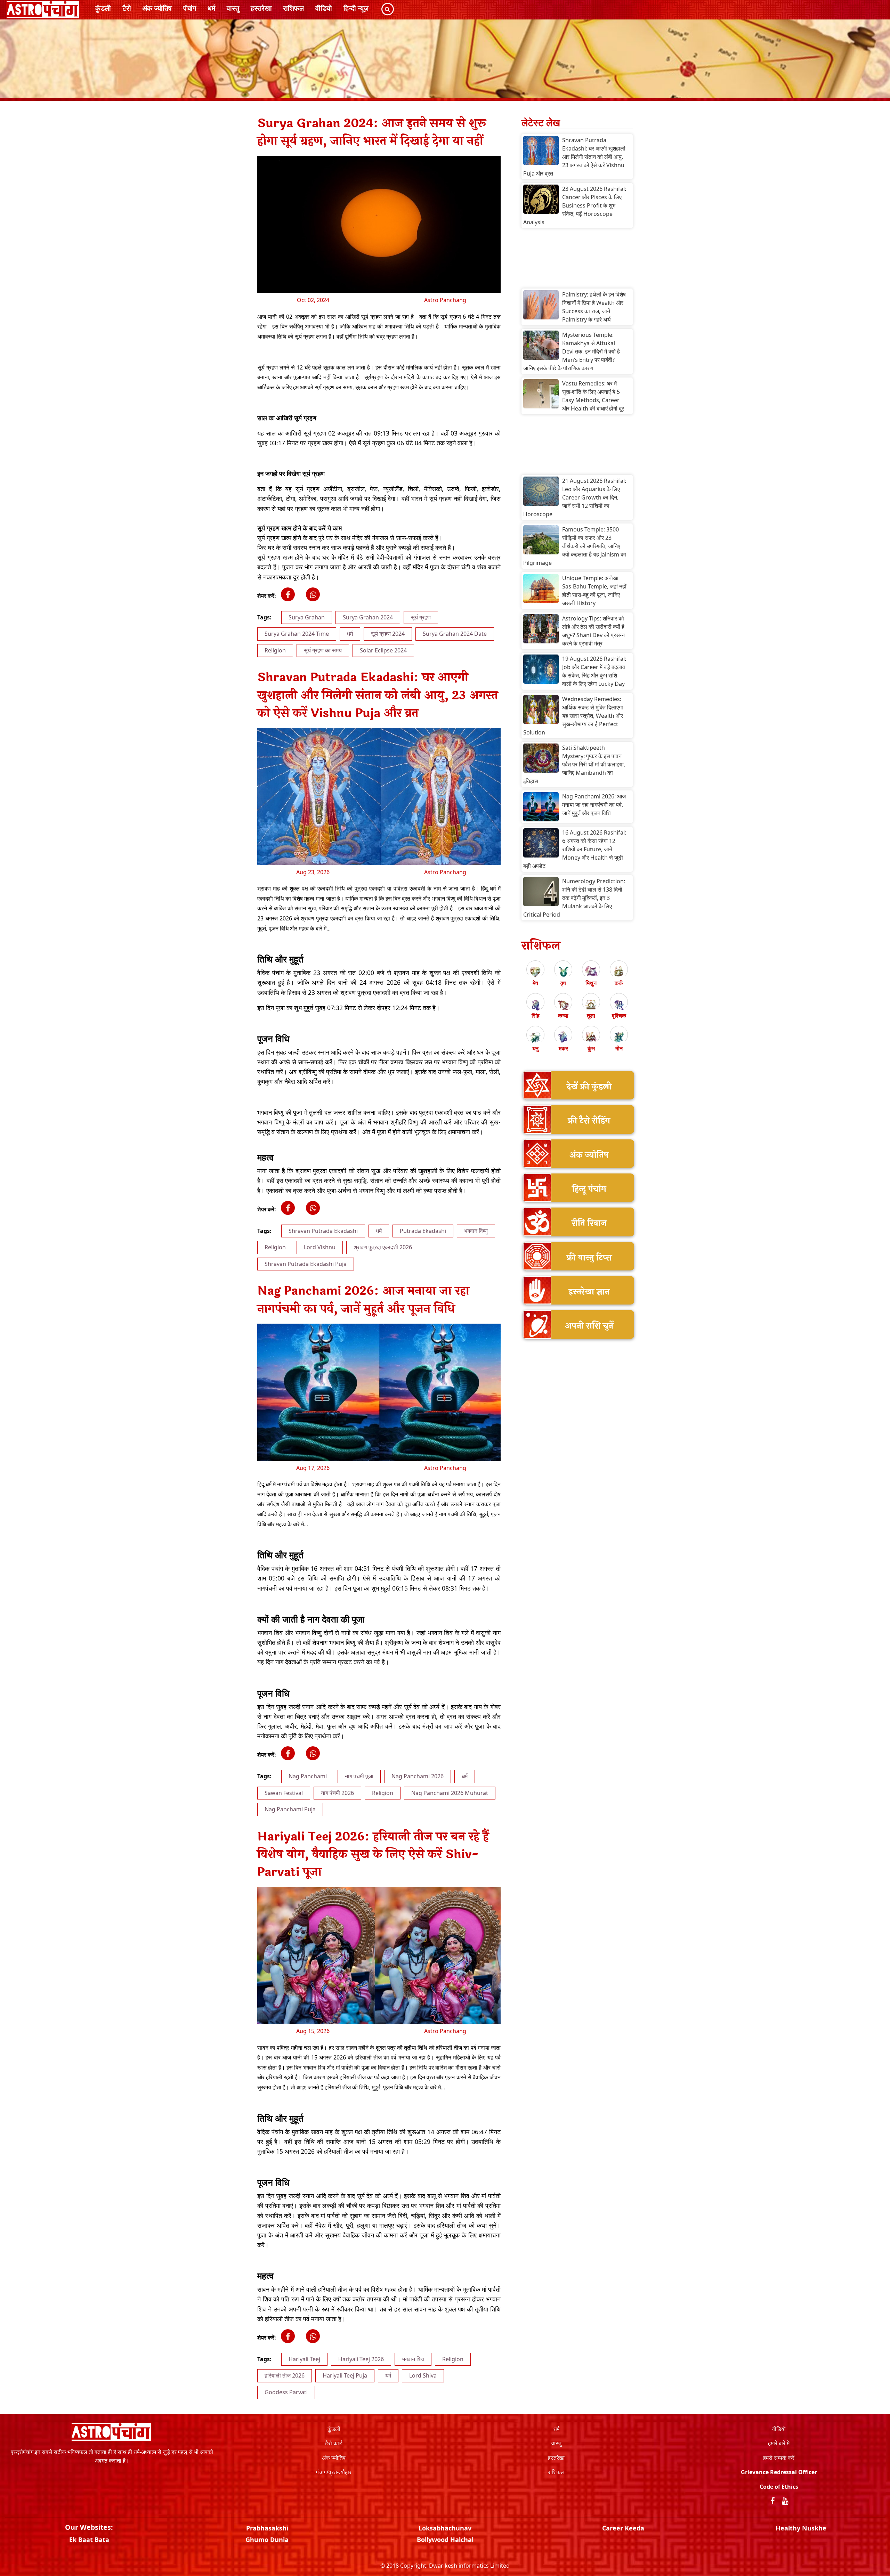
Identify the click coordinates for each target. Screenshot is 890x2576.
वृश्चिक (619, 1016)
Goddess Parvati (286, 2392)
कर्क (619, 983)
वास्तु (233, 8)
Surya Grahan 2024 (368, 617)
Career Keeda (623, 2528)
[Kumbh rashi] (591, 1037)
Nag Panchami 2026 (418, 1776)
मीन (619, 1048)
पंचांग (190, 8)
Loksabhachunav (445, 2528)
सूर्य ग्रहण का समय (323, 650)
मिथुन (591, 983)
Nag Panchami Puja (290, 1809)
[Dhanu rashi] (535, 1037)
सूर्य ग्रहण (421, 617)
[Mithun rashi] (591, 972)
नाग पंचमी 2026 (337, 1793)
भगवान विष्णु (476, 1231)
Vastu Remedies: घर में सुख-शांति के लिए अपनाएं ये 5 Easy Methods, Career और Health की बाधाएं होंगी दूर (593, 396)
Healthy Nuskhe (801, 2528)
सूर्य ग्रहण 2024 (388, 634)
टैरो (127, 8)
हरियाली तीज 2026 (285, 2375)
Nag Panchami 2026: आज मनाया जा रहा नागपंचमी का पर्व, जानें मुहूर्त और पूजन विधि (594, 805)
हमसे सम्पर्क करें (779, 2458)
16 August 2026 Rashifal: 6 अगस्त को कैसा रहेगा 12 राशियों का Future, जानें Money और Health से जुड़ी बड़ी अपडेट (575, 849)
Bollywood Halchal (445, 2540)
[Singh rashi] (535, 1004)
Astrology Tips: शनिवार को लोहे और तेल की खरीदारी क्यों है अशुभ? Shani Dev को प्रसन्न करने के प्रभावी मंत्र (593, 631)
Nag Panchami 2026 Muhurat (450, 1793)
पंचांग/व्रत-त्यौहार (334, 2472)
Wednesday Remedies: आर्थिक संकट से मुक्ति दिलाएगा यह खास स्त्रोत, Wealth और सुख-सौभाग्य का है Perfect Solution (573, 716)
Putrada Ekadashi (423, 1231)
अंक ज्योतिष (157, 8)
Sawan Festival (284, 1793)
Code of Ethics (779, 2487)
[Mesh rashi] (535, 972)
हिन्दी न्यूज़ (356, 8)
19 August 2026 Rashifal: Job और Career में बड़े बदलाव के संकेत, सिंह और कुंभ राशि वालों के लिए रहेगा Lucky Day (594, 671)
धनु (535, 1048)
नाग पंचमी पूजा (359, 1776)
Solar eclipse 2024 (383, 650)
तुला (591, 1016)
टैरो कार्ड (334, 2443)
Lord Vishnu (320, 1247)
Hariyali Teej (304, 2359)
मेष (535, 983)
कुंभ (591, 1048)
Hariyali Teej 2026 (361, 2359)
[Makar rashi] (563, 1037)
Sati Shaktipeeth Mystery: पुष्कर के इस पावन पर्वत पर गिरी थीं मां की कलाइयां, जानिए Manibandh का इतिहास (574, 764)
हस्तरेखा (261, 8)
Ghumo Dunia (267, 2540)
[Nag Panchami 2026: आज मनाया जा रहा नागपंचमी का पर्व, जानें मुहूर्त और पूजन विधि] (541, 807)
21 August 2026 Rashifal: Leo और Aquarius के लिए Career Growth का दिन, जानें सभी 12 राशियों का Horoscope (575, 497)
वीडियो (324, 8)
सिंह (536, 1016)
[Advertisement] (577, 260)
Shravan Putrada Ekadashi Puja (306, 1264)
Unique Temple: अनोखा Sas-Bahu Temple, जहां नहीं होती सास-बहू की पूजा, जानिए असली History (594, 591)
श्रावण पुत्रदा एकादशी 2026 (383, 1247)
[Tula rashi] (591, 1004)
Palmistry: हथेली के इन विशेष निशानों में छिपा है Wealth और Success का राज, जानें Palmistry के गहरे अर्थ (594, 307)
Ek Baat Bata (89, 2540)
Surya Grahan (307, 617)
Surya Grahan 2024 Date (455, 634)
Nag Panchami (308, 1776)
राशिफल (293, 8)
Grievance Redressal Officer (779, 2472)
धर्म (211, 8)
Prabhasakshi (267, 2528)
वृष (563, 983)
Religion (275, 650)
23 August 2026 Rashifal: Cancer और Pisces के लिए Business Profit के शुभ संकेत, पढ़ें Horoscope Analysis (575, 205)
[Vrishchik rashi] (619, 1004)
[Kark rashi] (619, 972)
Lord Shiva (423, 2375)
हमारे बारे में (779, 2443)
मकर (563, 1048)
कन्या (563, 1016)
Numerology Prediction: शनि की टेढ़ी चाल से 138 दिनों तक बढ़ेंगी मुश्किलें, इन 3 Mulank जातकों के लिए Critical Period (574, 898)
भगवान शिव (413, 2359)
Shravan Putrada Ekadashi (323, 1231)
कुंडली (103, 8)
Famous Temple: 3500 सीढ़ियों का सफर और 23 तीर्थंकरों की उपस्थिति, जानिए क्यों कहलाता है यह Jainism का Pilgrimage (575, 546)
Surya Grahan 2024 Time (297, 634)
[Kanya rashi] (563, 1004)
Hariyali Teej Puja (345, 2375)
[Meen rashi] (619, 1037)
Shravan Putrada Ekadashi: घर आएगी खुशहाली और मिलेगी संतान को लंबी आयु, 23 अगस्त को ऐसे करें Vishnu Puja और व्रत (574, 157)
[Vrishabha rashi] (563, 972)
